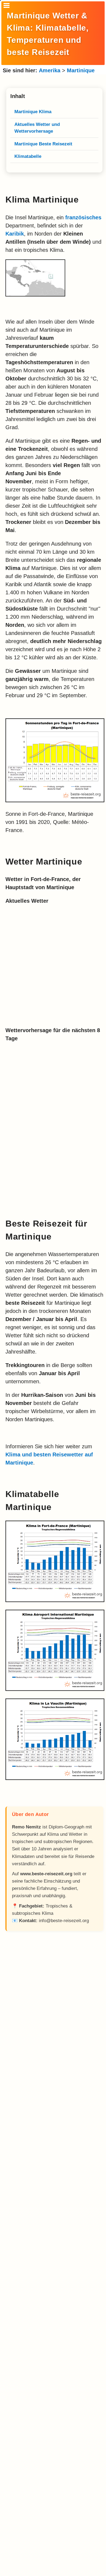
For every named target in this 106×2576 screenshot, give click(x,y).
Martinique (81, 70)
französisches (83, 217)
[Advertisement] (54, 2162)
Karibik (15, 234)
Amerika (50, 70)
